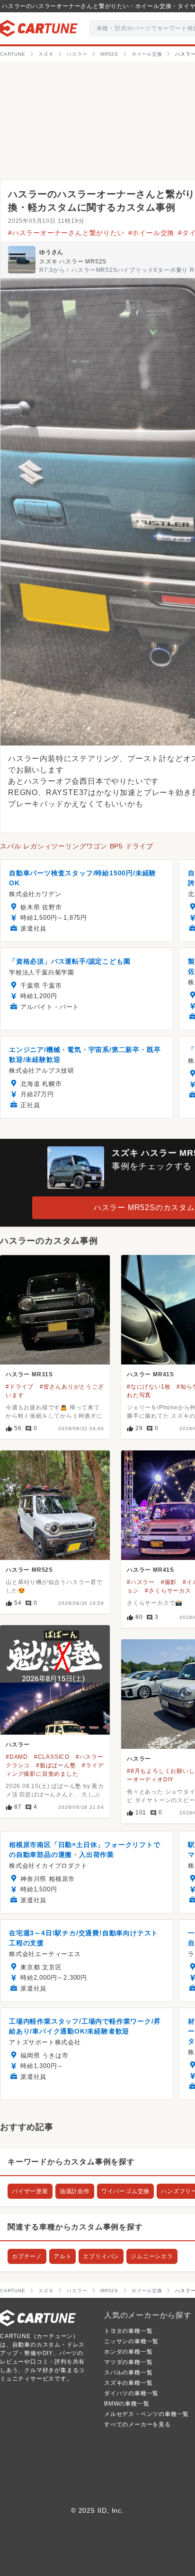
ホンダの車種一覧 (128, 2352)
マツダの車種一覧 (128, 2362)
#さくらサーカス (168, 1591)
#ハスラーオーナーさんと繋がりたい (66, 233)
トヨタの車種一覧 (128, 2331)
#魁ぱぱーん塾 (56, 1765)
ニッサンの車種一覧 (131, 2341)
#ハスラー (141, 1582)
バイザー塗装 (30, 2191)
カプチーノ (27, 2256)
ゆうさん (51, 252)
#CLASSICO (52, 1757)
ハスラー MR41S (151, 1374)
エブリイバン (101, 2256)
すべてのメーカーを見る (137, 2424)
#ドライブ (20, 1387)
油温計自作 (75, 2191)
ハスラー (18, 1745)
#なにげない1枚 (149, 1387)
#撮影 (169, 1582)
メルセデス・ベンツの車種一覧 (146, 2414)
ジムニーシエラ (152, 2256)
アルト (62, 2256)
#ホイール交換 (151, 233)
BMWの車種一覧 (127, 2404)
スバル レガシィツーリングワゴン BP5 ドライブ (77, 846)
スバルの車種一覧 (128, 2373)
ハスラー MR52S (29, 1570)
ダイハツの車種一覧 (131, 2393)
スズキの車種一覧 (128, 2383)
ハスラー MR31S (29, 1374)
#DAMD (17, 1757)
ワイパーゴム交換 (125, 2191)
